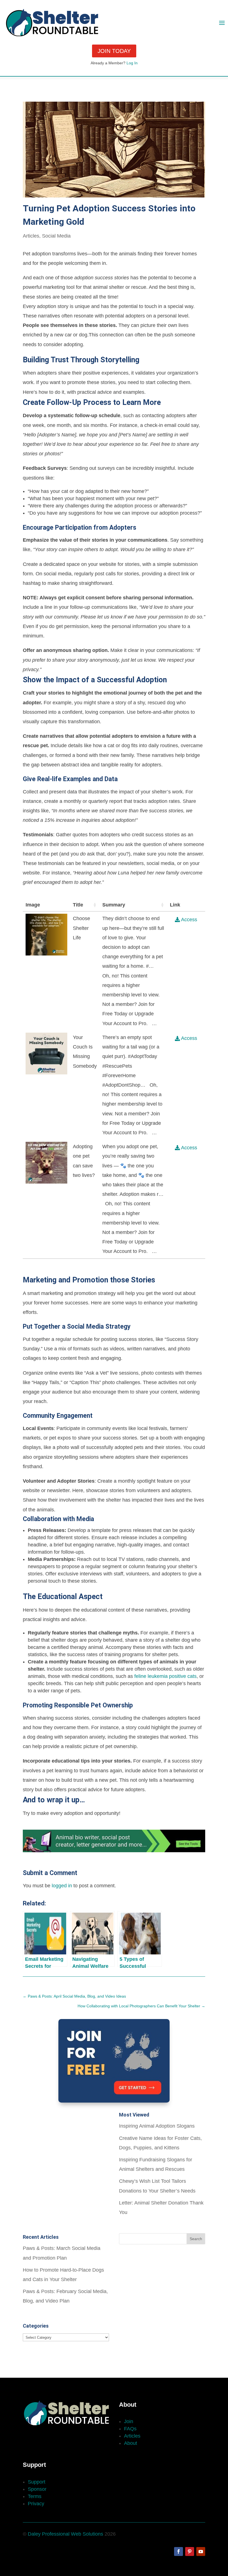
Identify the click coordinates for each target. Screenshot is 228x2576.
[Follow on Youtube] (201, 2551)
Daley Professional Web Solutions (65, 2534)
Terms (35, 2496)
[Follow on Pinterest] (190, 2551)
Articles (31, 236)
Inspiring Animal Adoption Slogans (157, 2126)
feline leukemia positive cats (165, 1676)
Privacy (36, 2504)
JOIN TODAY (114, 51)
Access (189, 920)
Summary (114, 905)
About (131, 2443)
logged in (62, 1886)
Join (129, 2421)
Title (78, 905)
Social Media (56, 236)
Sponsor (37, 2489)
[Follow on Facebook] (179, 2551)
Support (37, 2482)
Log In (132, 63)
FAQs (130, 2429)
